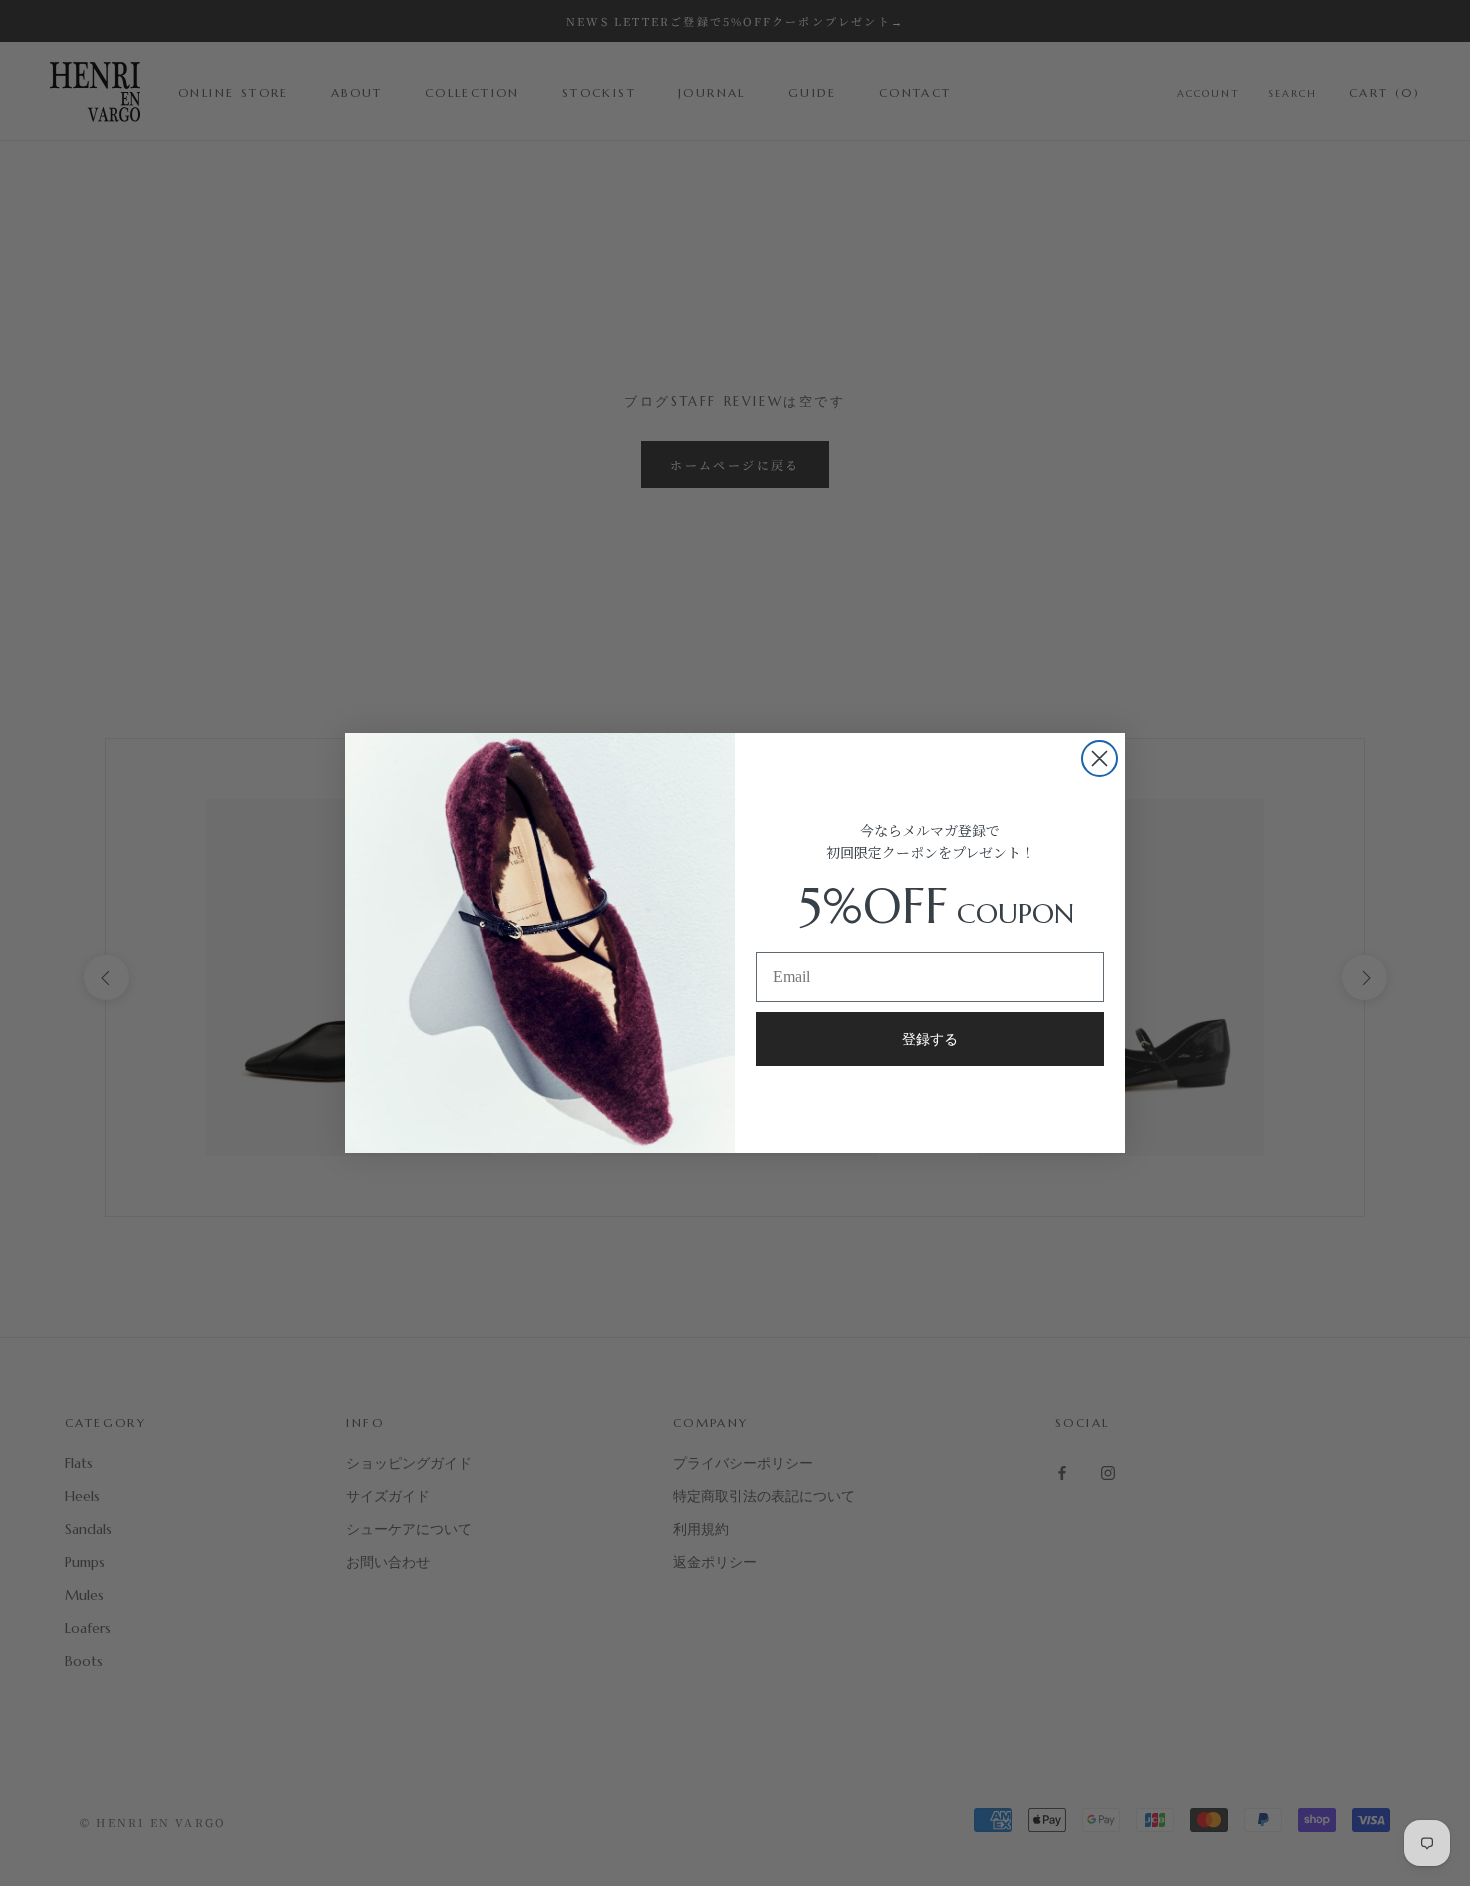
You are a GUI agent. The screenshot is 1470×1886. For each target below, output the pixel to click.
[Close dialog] (1099, 758)
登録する (930, 1039)
